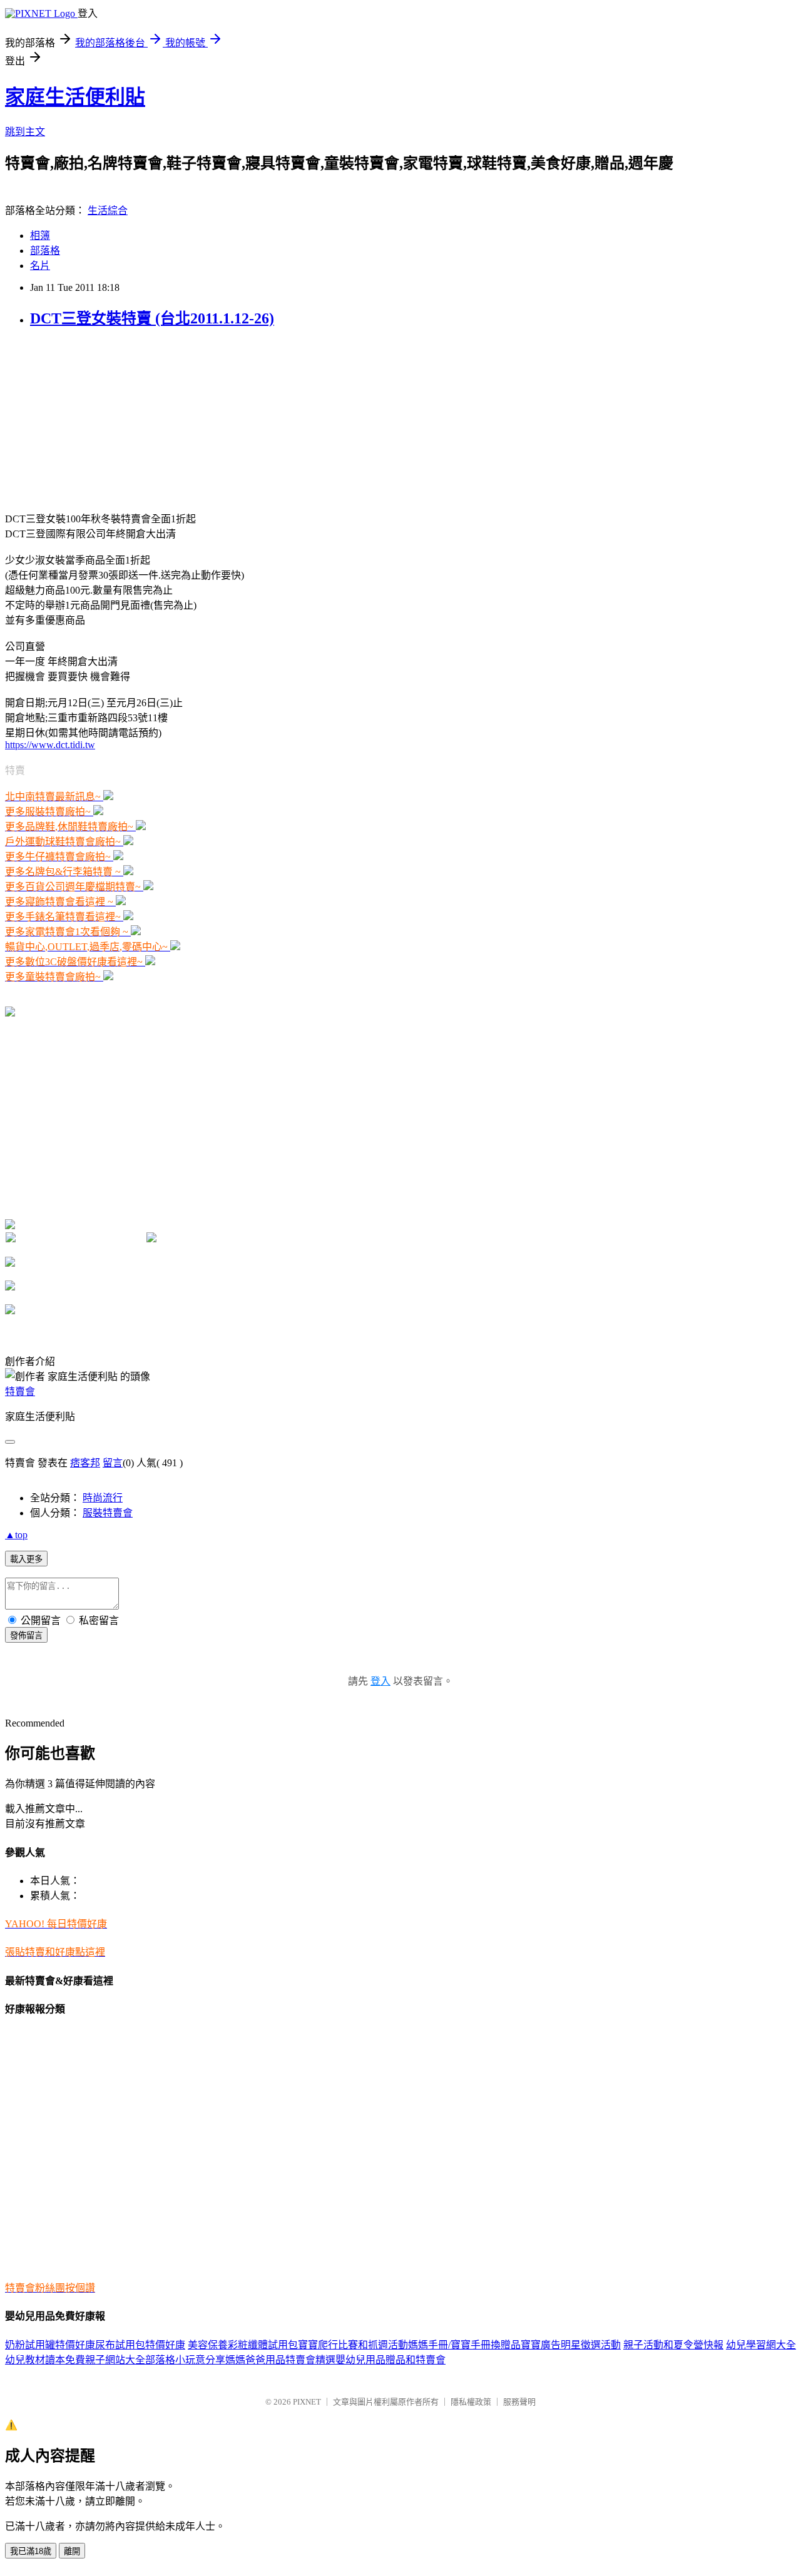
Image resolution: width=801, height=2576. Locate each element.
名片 (40, 266)
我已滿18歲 (31, 2551)
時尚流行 (103, 1498)
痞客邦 (85, 1463)
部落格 (45, 251)
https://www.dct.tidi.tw (50, 745)
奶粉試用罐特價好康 (50, 2345)
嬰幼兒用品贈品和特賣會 (390, 2360)
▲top (16, 1535)
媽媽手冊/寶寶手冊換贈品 (464, 2345)
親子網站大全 (115, 2360)
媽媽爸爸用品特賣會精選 (280, 2360)
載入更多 (26, 1559)
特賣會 (20, 1392)
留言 (113, 1463)
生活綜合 (108, 210)
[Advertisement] (99, 418)
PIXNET (307, 2402)
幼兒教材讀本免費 (45, 2360)
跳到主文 (25, 132)
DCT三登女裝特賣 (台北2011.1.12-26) (152, 318)
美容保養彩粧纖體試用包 (243, 2345)
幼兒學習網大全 (761, 2345)
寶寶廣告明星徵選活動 (571, 2345)
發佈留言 (26, 1635)
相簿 (40, 236)
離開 (72, 2551)
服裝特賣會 (108, 1513)
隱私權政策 (471, 2402)
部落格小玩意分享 (185, 2360)
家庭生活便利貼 (75, 97)
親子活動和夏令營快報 (673, 2345)
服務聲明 (519, 2402)
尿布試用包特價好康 (140, 2345)
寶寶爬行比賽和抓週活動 (353, 2345)
